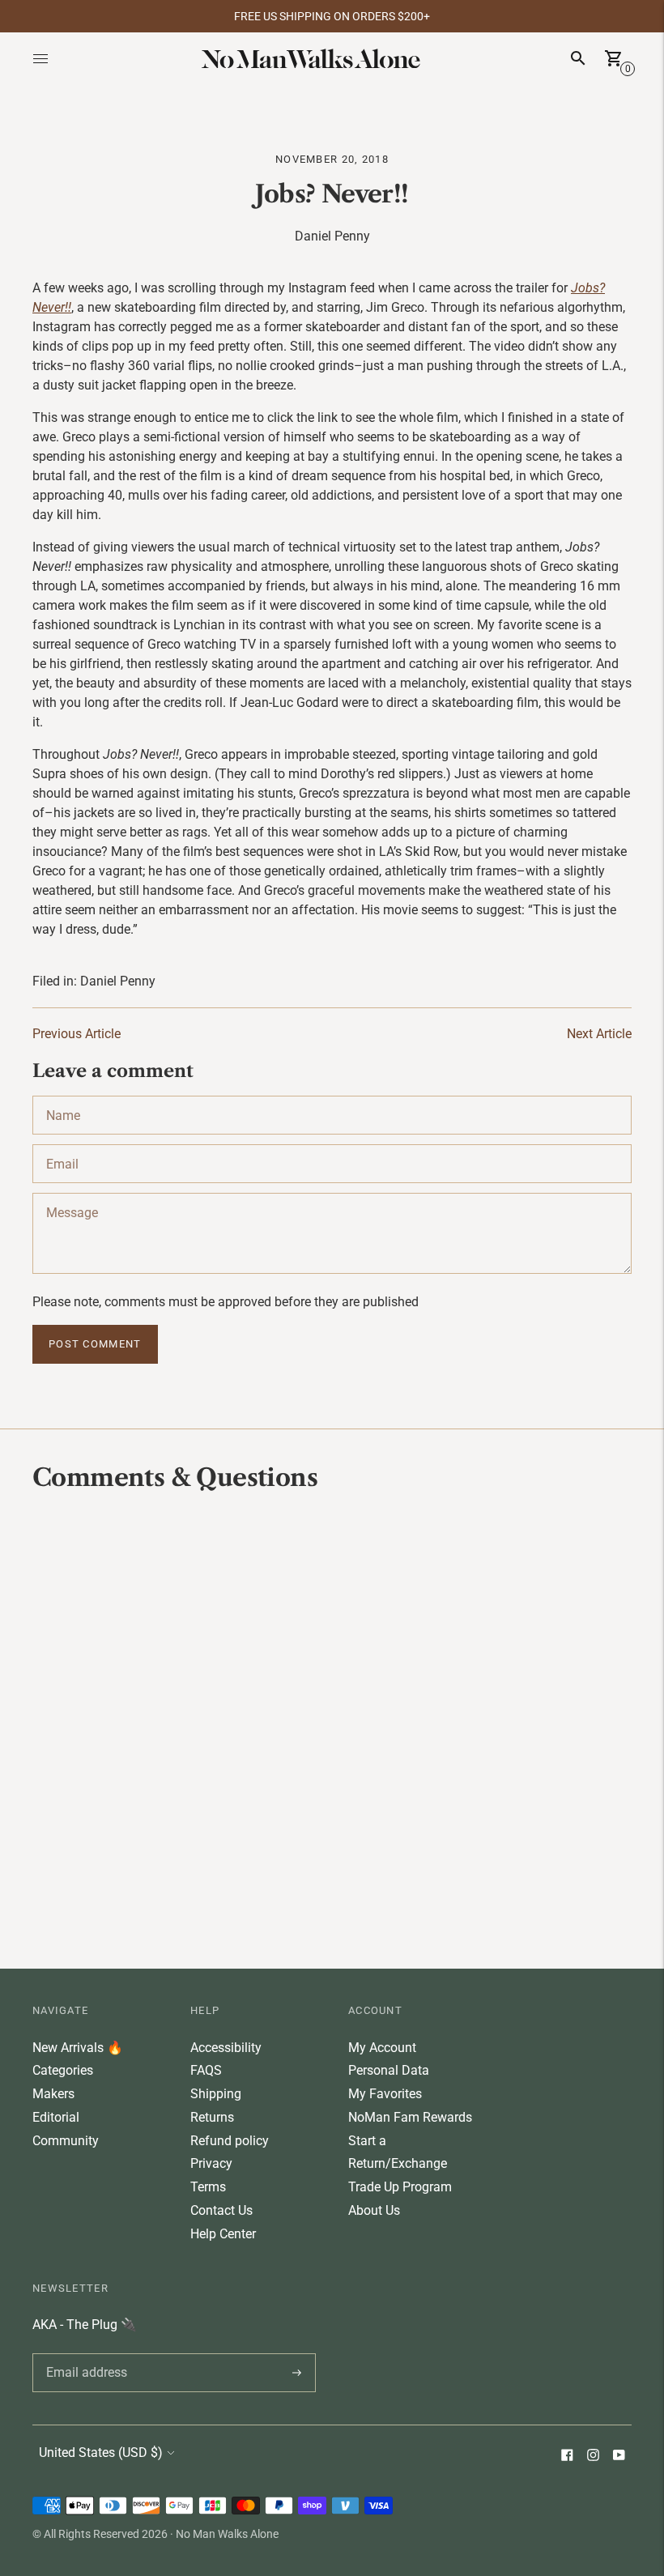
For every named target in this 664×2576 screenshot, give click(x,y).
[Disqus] (332, 1728)
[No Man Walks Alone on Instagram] (593, 2457)
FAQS (206, 2070)
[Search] (578, 58)
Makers (53, 2094)
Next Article (599, 1034)
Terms (208, 2187)
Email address (84, 2353)
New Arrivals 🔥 (78, 2048)
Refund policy (230, 2141)
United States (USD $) (101, 2453)
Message (71, 1193)
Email (62, 1144)
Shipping (216, 2094)
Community (66, 2141)
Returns (212, 2117)
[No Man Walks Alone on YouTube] (619, 2457)
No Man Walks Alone (227, 2534)
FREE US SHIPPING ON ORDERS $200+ (332, 16)
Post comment (95, 1344)
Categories (63, 2070)
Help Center (223, 2234)
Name (64, 1096)
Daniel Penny (118, 981)
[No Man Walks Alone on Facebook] (567, 2457)
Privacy (211, 2163)
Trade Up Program (400, 2187)
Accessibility (226, 2048)
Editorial (56, 2117)
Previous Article (77, 1034)
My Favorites (385, 2094)
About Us (374, 2210)
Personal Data (389, 2070)
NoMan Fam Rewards (410, 2117)
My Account (382, 2048)
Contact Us (221, 2210)
